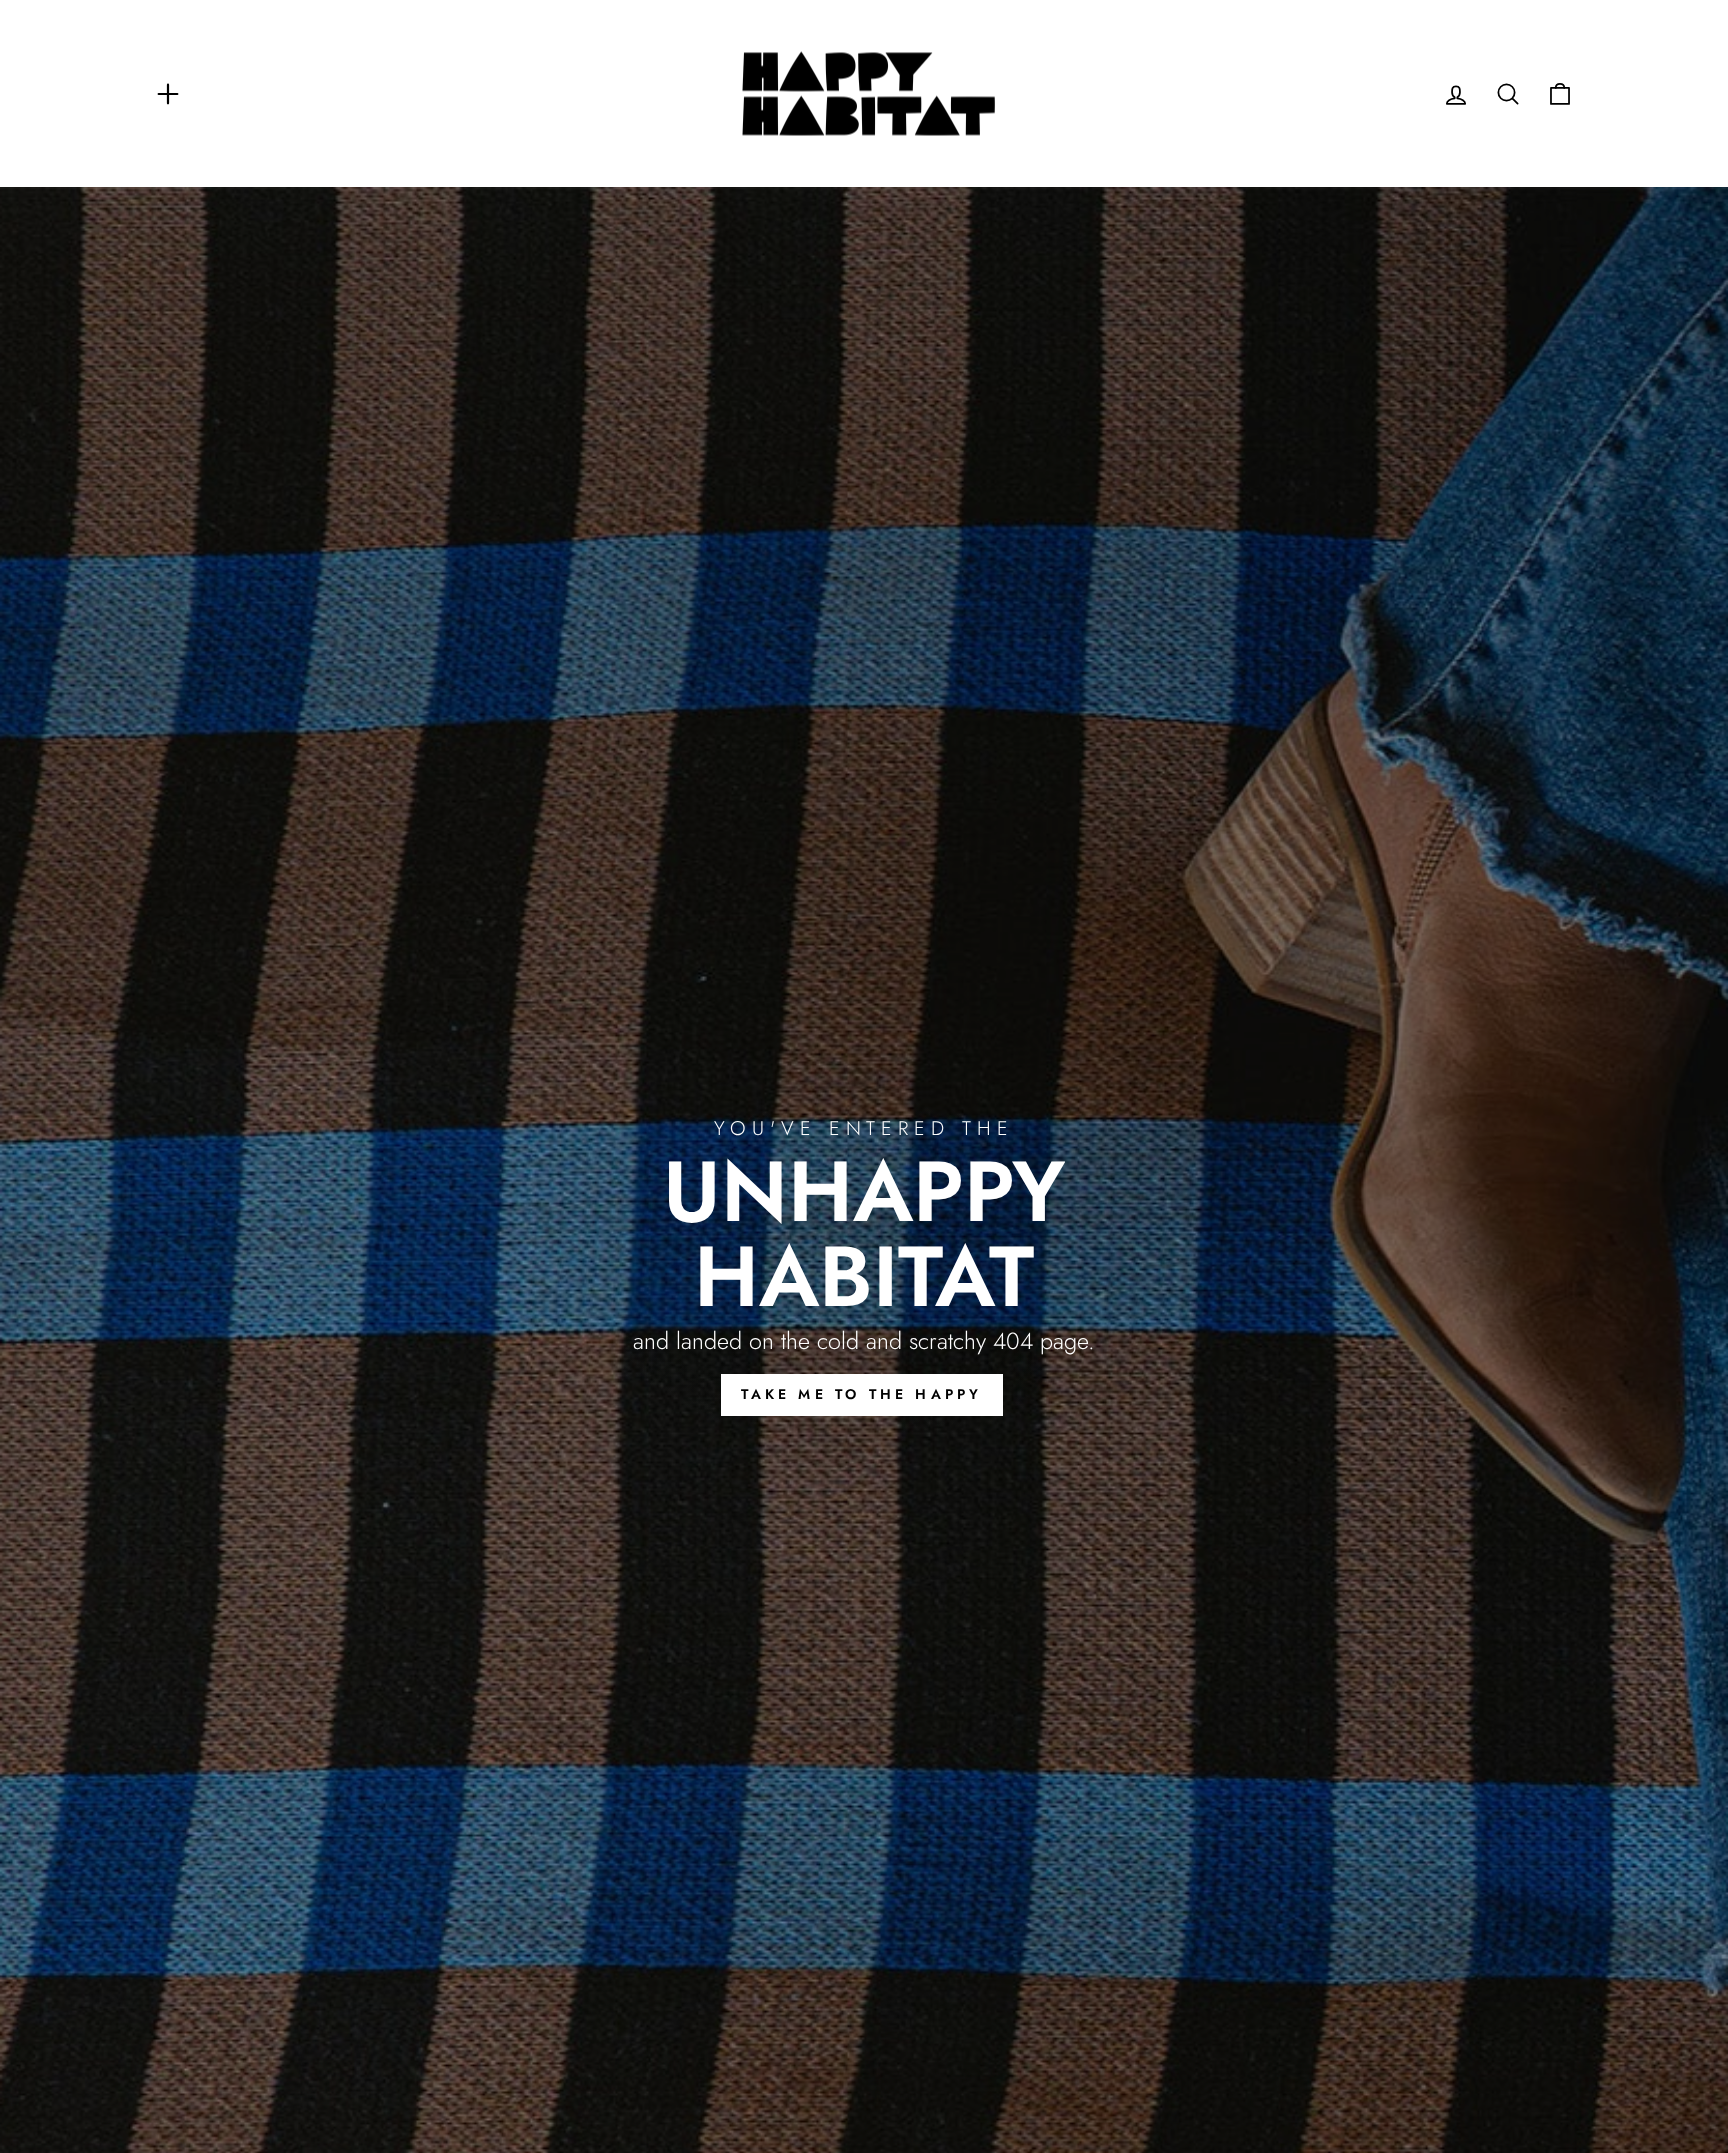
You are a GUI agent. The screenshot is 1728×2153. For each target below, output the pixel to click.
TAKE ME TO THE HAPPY (862, 1394)
